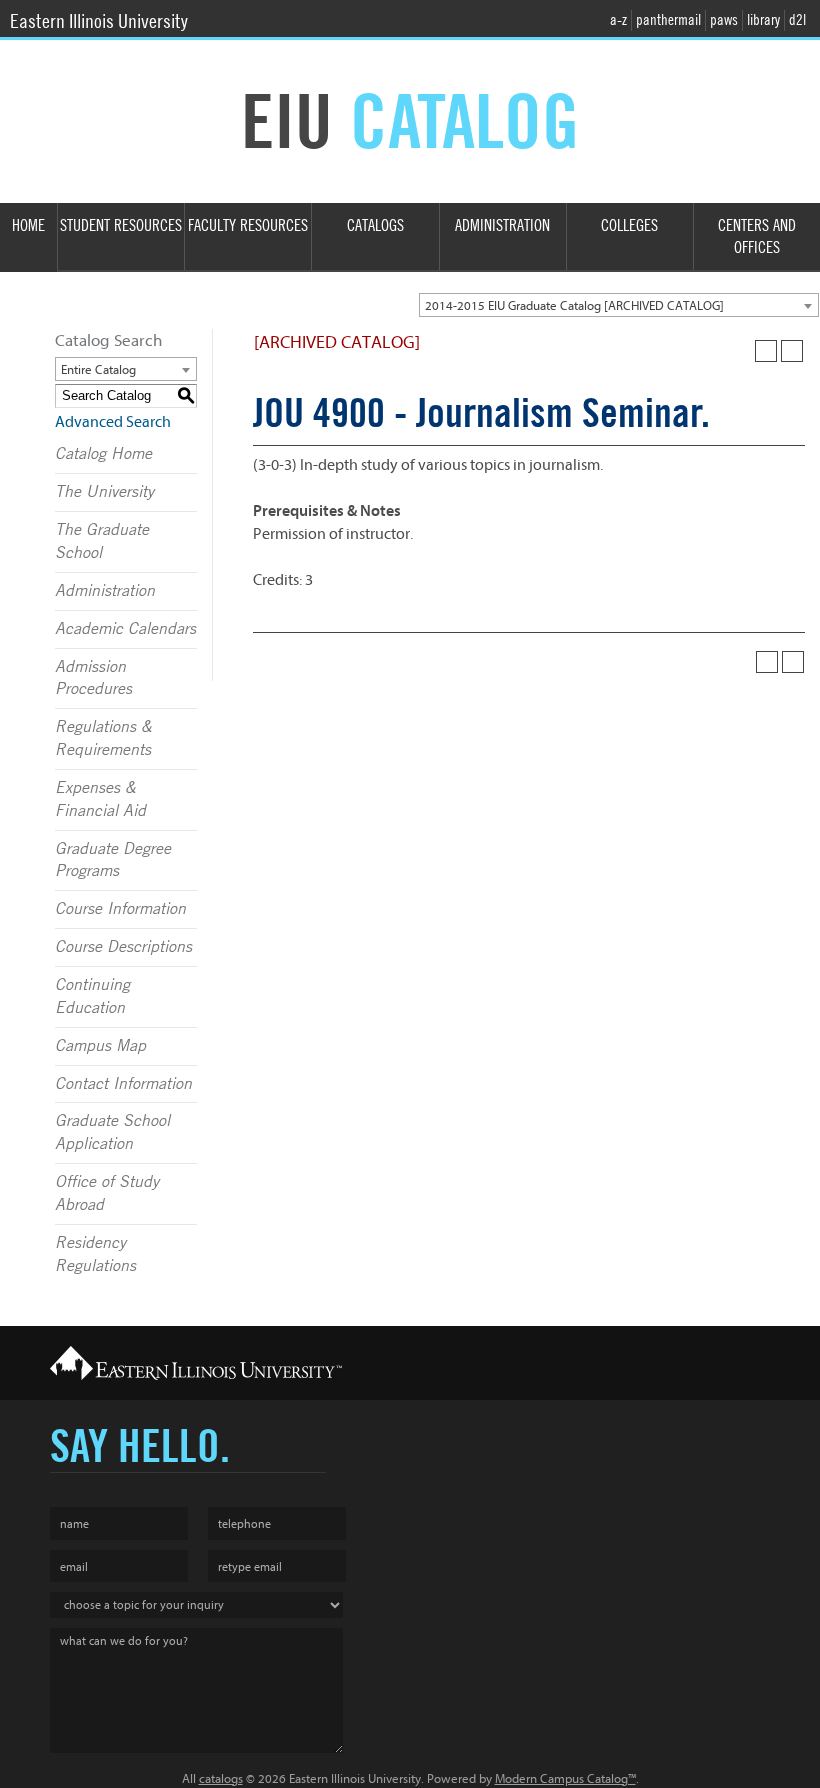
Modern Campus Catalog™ (565, 1778)
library (763, 20)
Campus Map (100, 1046)
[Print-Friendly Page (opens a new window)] (766, 351)
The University (104, 492)
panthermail (668, 20)
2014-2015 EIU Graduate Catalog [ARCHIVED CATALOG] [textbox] (574, 305)
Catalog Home (103, 454)
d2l (797, 20)
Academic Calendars (125, 629)
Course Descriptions (123, 947)
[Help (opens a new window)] (792, 351)
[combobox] (619, 305)
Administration (502, 225)
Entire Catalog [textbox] (98, 369)
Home (28, 225)
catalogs (221, 1778)
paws (724, 20)
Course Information (120, 909)
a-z (618, 20)
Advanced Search (113, 422)
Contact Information (123, 1084)
